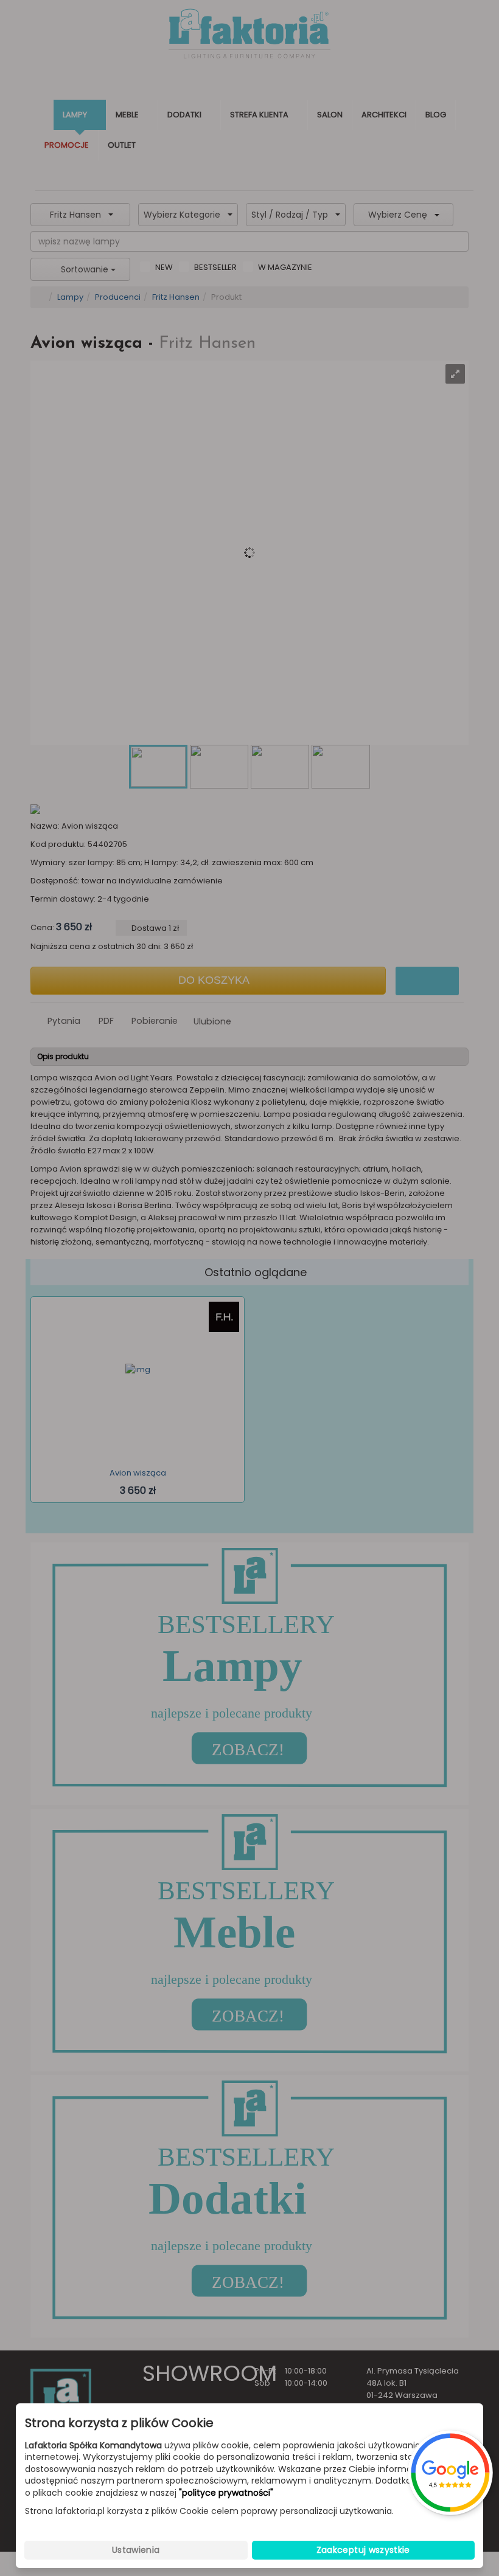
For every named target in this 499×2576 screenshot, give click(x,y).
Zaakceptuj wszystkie (363, 2550)
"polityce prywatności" (226, 2493)
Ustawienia (136, 2550)
